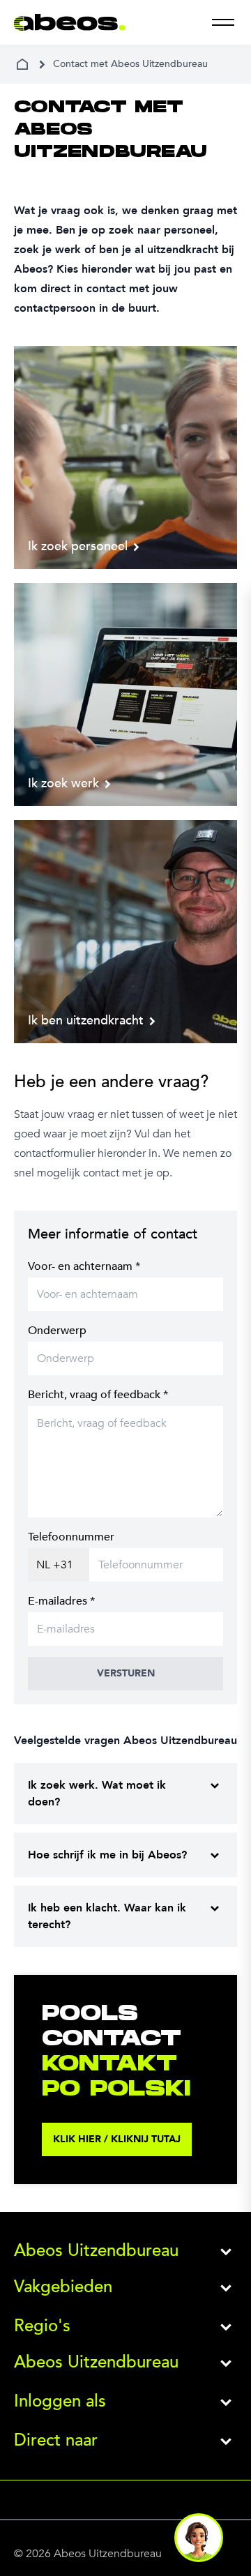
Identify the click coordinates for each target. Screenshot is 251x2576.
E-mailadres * (61, 1601)
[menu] (223, 22)
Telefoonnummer (71, 1537)
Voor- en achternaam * (84, 1266)
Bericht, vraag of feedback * (98, 1395)
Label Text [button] (199, 2538)
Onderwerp (57, 1331)
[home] (22, 64)
